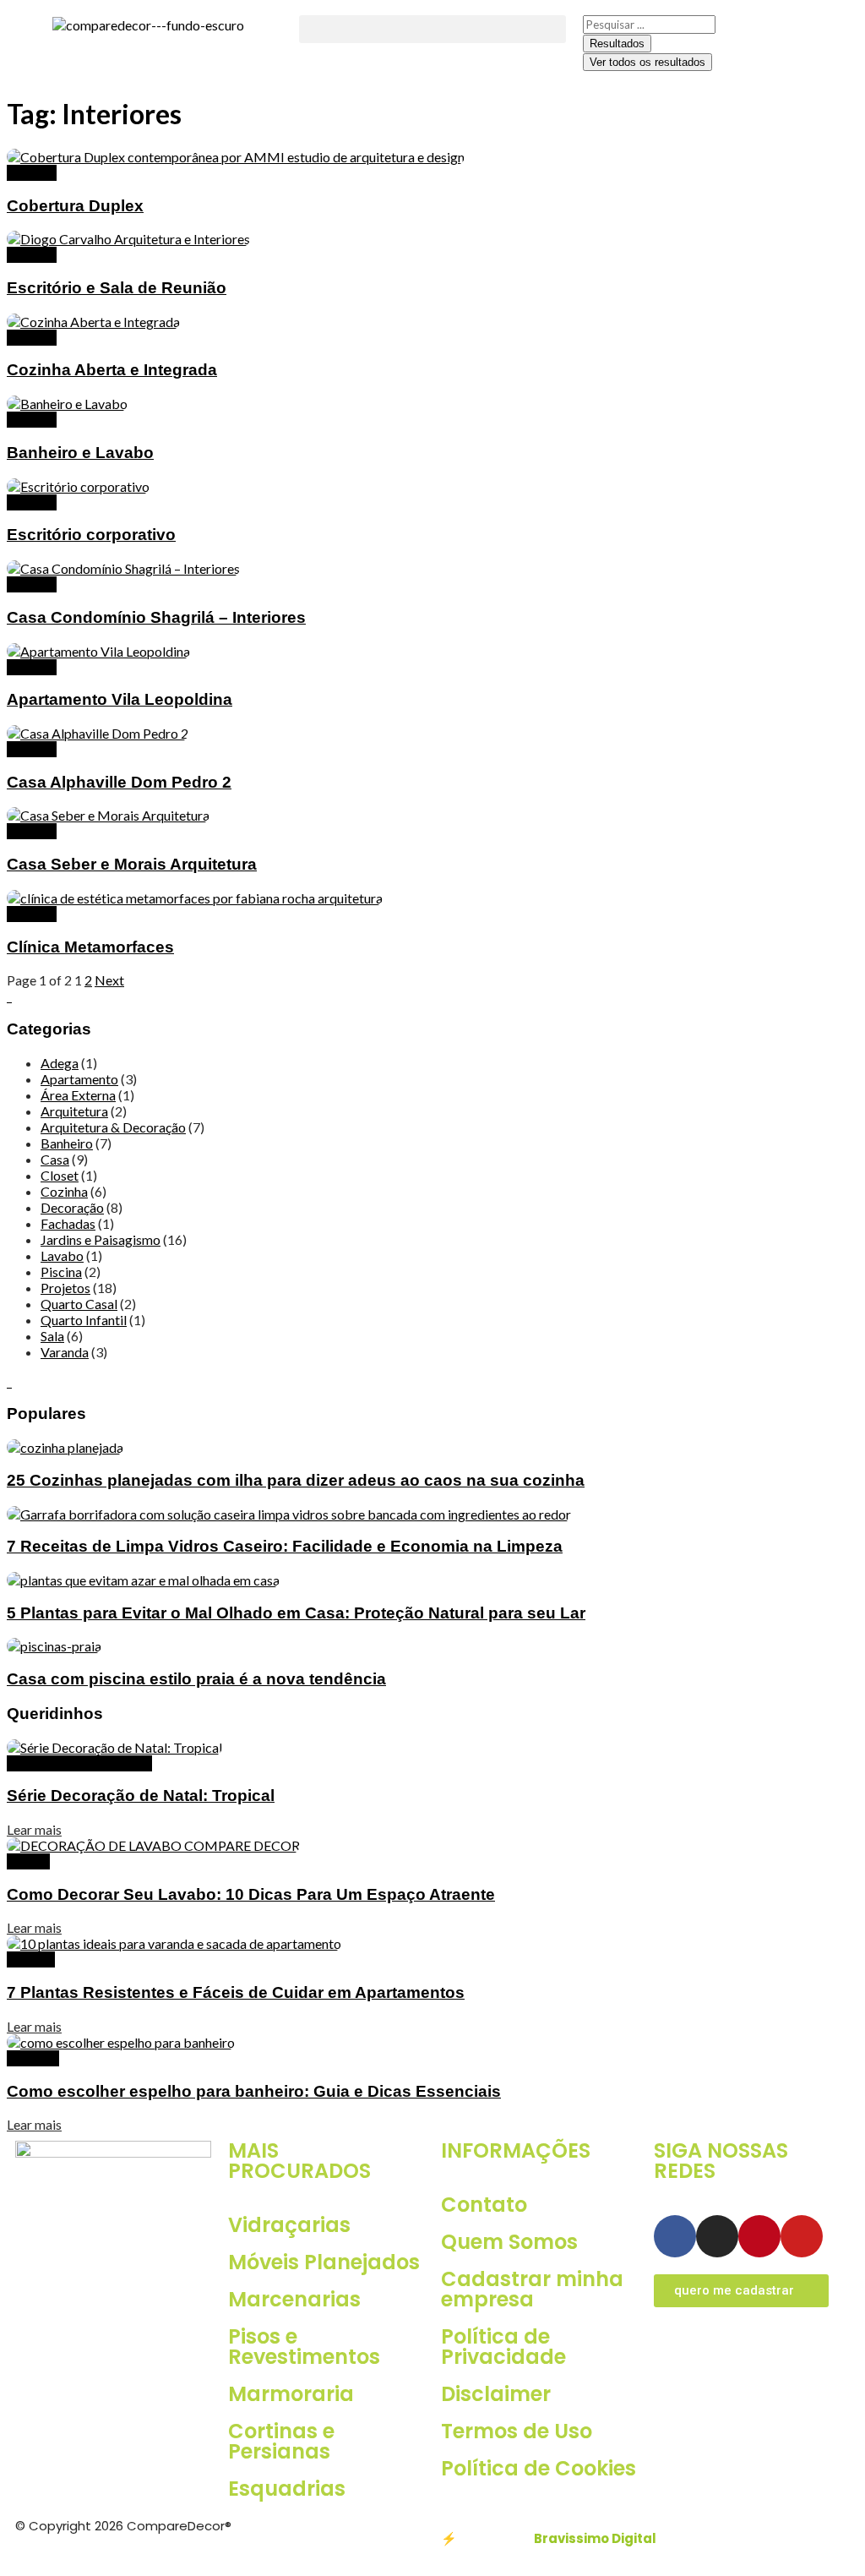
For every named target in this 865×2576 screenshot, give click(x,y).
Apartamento (79, 1079)
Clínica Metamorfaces (90, 947)
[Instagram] (717, 2236)
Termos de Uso (517, 2431)
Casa (55, 1159)
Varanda (65, 1352)
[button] (432, 29)
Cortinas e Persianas (281, 2441)
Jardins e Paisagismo (101, 1239)
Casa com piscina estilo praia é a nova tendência (196, 1679)
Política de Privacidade (503, 2347)
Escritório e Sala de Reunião (117, 288)
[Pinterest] (759, 2236)
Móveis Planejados (324, 2262)
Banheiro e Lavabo (80, 453)
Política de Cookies (539, 2468)
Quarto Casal (79, 1304)
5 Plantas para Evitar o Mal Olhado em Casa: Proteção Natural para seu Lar (296, 1613)
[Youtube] (802, 2236)
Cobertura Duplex (75, 206)
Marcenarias (294, 2299)
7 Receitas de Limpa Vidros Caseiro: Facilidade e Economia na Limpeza (285, 1546)
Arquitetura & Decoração (113, 1127)
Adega (60, 1063)
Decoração (72, 1207)
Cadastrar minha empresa (532, 2289)
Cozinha (64, 1191)
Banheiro (67, 1143)
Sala (52, 1336)
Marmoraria (291, 2394)
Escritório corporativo (91, 535)
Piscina (61, 1272)
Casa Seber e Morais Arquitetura (132, 864)
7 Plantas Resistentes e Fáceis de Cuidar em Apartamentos (236, 1992)
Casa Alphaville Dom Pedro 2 (119, 782)
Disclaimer (496, 2394)
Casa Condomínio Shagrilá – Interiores (156, 617)
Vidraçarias (289, 2225)
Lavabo (62, 1255)
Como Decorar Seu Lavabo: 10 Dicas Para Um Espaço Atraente (251, 1894)
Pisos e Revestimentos (304, 2347)
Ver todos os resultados (647, 62)
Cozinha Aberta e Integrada (112, 370)
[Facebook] (675, 2236)
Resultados (617, 44)
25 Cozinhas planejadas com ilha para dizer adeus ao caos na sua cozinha (296, 1480)
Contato (484, 2205)
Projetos (32, 173)
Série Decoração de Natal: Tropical (141, 1796)
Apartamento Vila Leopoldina (120, 699)
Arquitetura (74, 1111)
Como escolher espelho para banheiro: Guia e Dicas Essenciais (254, 2091)
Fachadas (68, 1223)
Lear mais (34, 1829)
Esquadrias (287, 2489)
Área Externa (78, 1095)
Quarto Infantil (84, 1320)
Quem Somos (509, 2242)
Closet (60, 1175)
